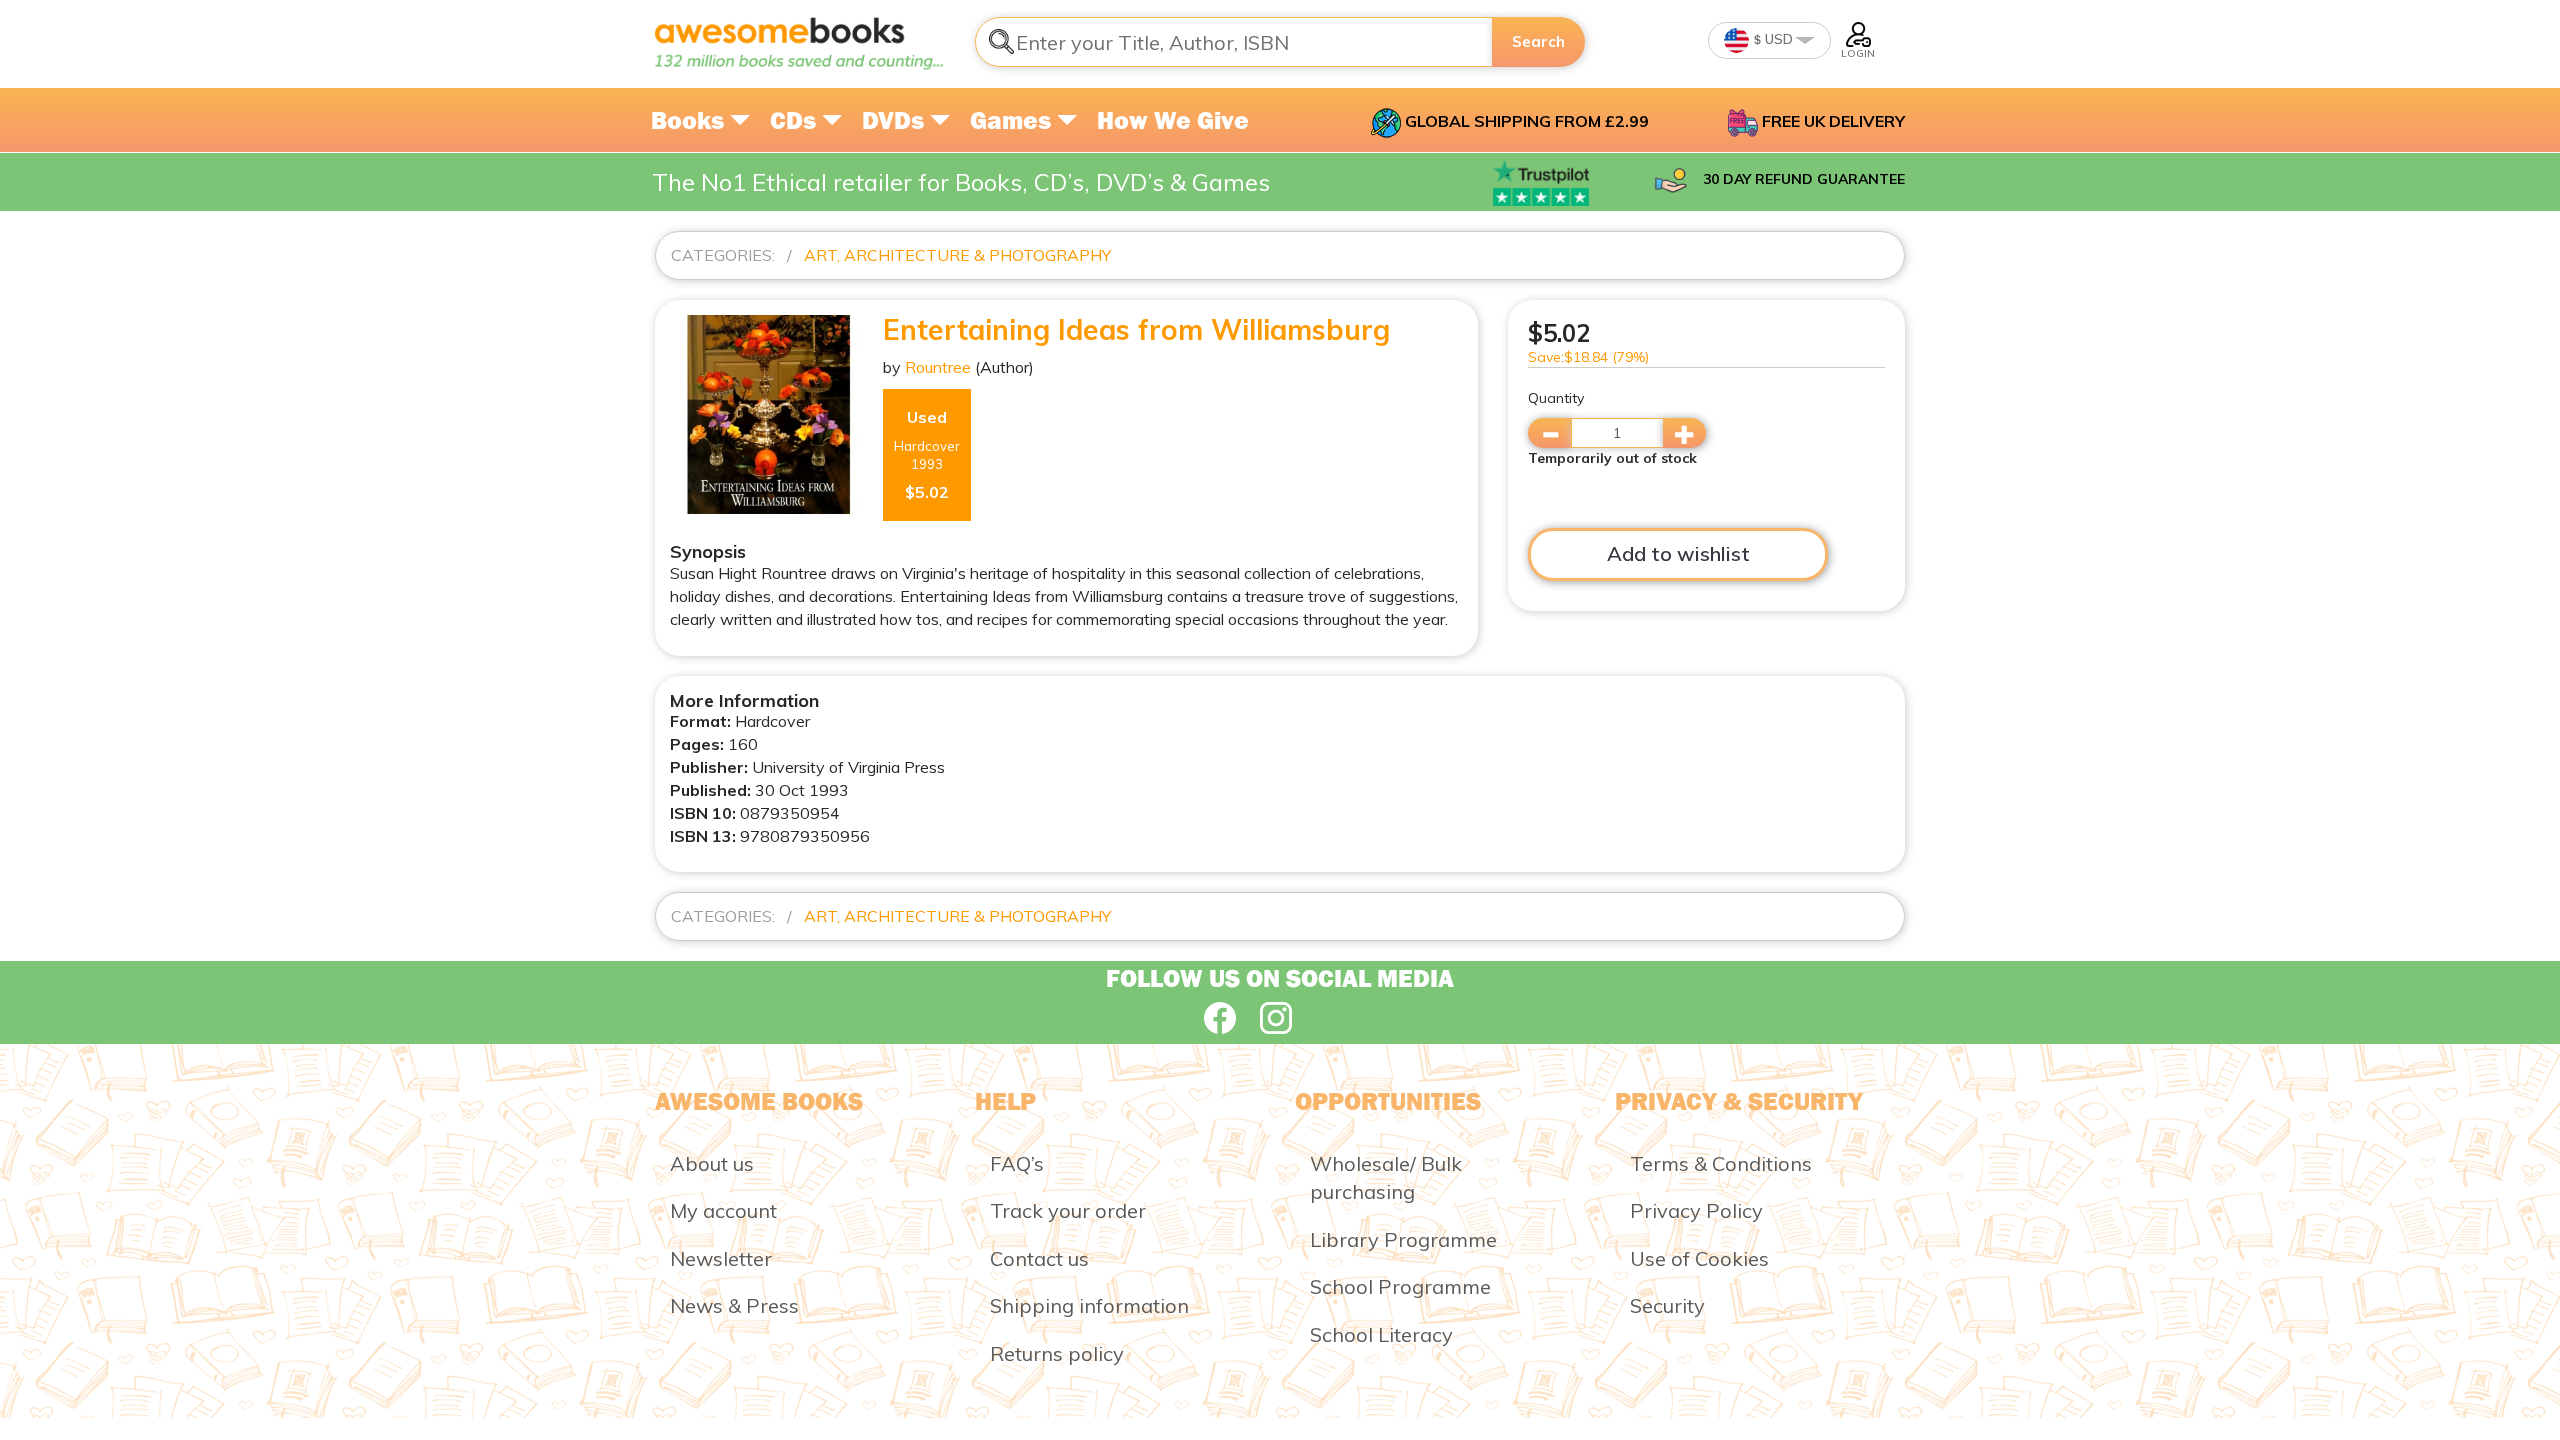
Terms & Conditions (1721, 1163)
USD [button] (1777, 39)
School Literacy (1381, 1334)
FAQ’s (1017, 1163)
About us (712, 1163)
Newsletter (721, 1258)
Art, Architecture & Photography (957, 255)
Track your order (1068, 1210)
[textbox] (1234, 42)
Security (1667, 1305)
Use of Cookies (1699, 1258)
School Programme (1400, 1286)
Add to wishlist (1678, 553)
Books (690, 120)
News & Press (734, 1305)
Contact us (1039, 1258)
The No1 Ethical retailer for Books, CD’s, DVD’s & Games (961, 182)
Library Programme (1403, 1239)
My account (723, 1210)
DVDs (896, 120)
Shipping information (1089, 1305)
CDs (796, 120)
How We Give (1173, 120)
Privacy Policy (1696, 1210)
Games (1013, 120)
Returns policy (1057, 1353)
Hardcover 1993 (927, 454)
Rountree (938, 367)
